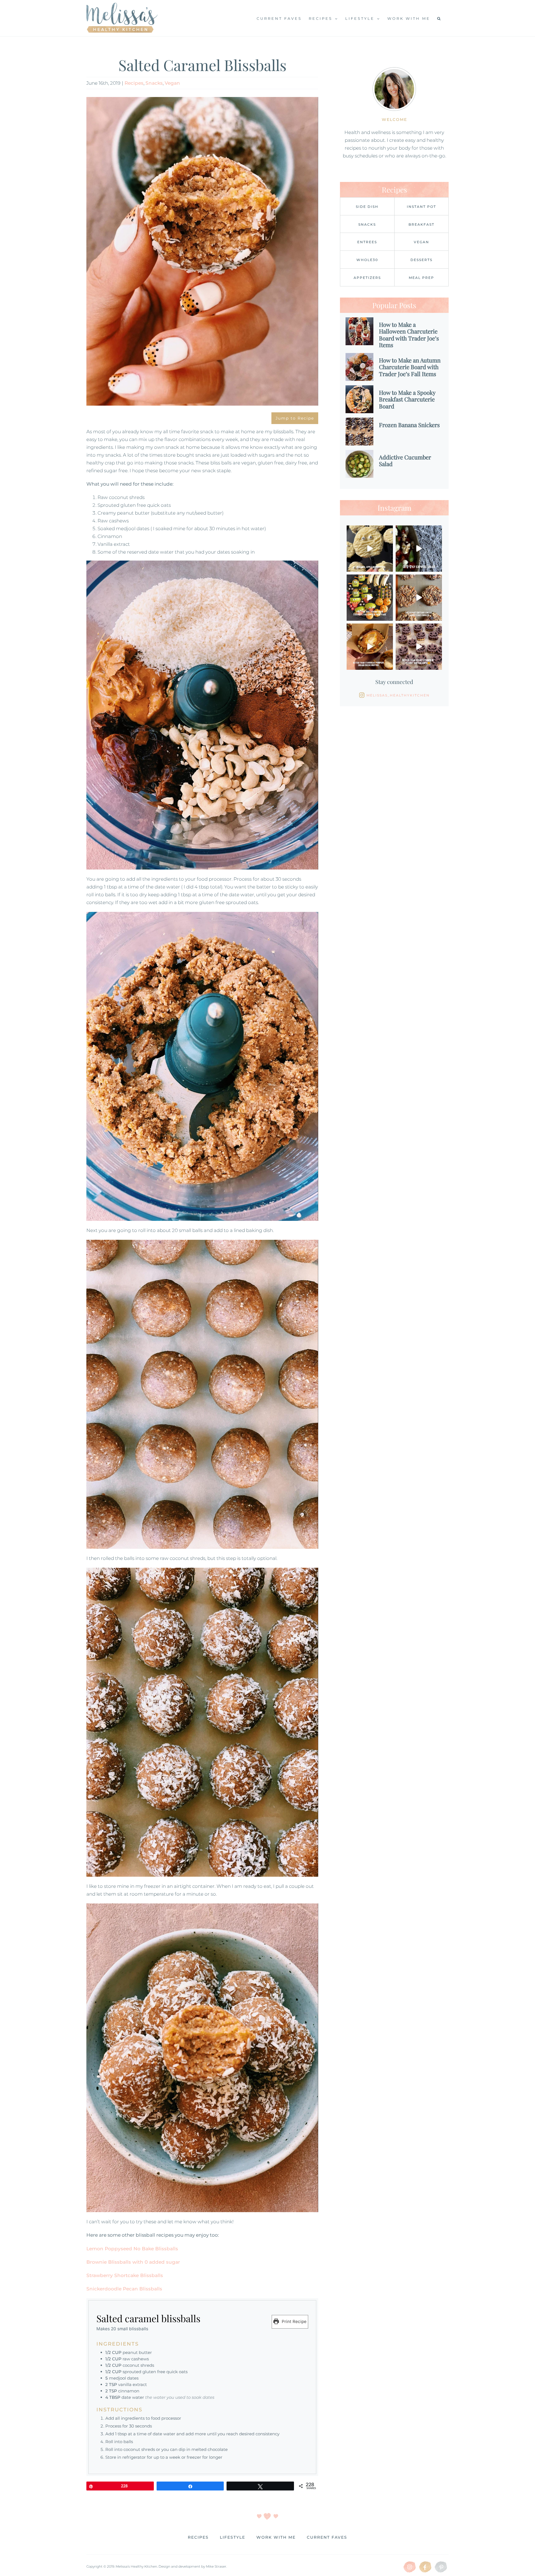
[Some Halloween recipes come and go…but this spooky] (419, 549)
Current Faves (327, 2537)
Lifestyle (233, 2537)
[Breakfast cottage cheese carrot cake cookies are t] (419, 598)
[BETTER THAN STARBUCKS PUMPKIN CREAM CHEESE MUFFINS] (370, 647)
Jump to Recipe (295, 418)
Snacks (154, 83)
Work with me (276, 2537)
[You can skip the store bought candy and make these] (419, 647)
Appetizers (367, 278)
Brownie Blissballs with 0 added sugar (133, 2262)
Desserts (421, 260)
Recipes (134, 83)
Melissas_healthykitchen (398, 695)
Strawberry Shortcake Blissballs (125, 2275)
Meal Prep (421, 278)
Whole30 (367, 260)
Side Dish (367, 207)
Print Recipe (294, 2321)
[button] (439, 18)
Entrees (367, 242)
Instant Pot (421, 207)
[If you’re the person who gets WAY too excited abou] (370, 598)
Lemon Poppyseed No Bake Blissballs (132, 2249)
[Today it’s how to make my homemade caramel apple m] (370, 549)
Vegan (172, 83)
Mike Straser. (216, 2566)
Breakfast (421, 224)
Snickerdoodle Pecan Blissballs (124, 2289)
